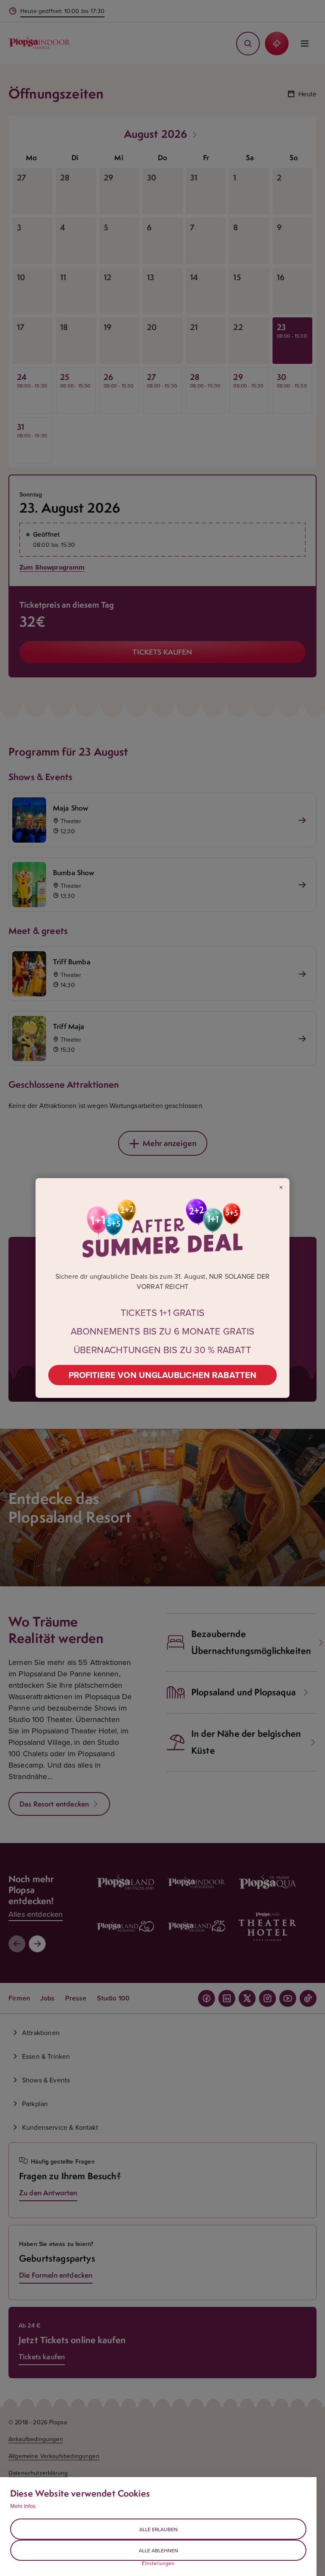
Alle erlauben (158, 2529)
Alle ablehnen (158, 2550)
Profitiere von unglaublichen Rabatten (163, 1375)
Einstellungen (158, 2563)
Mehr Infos (23, 2506)
